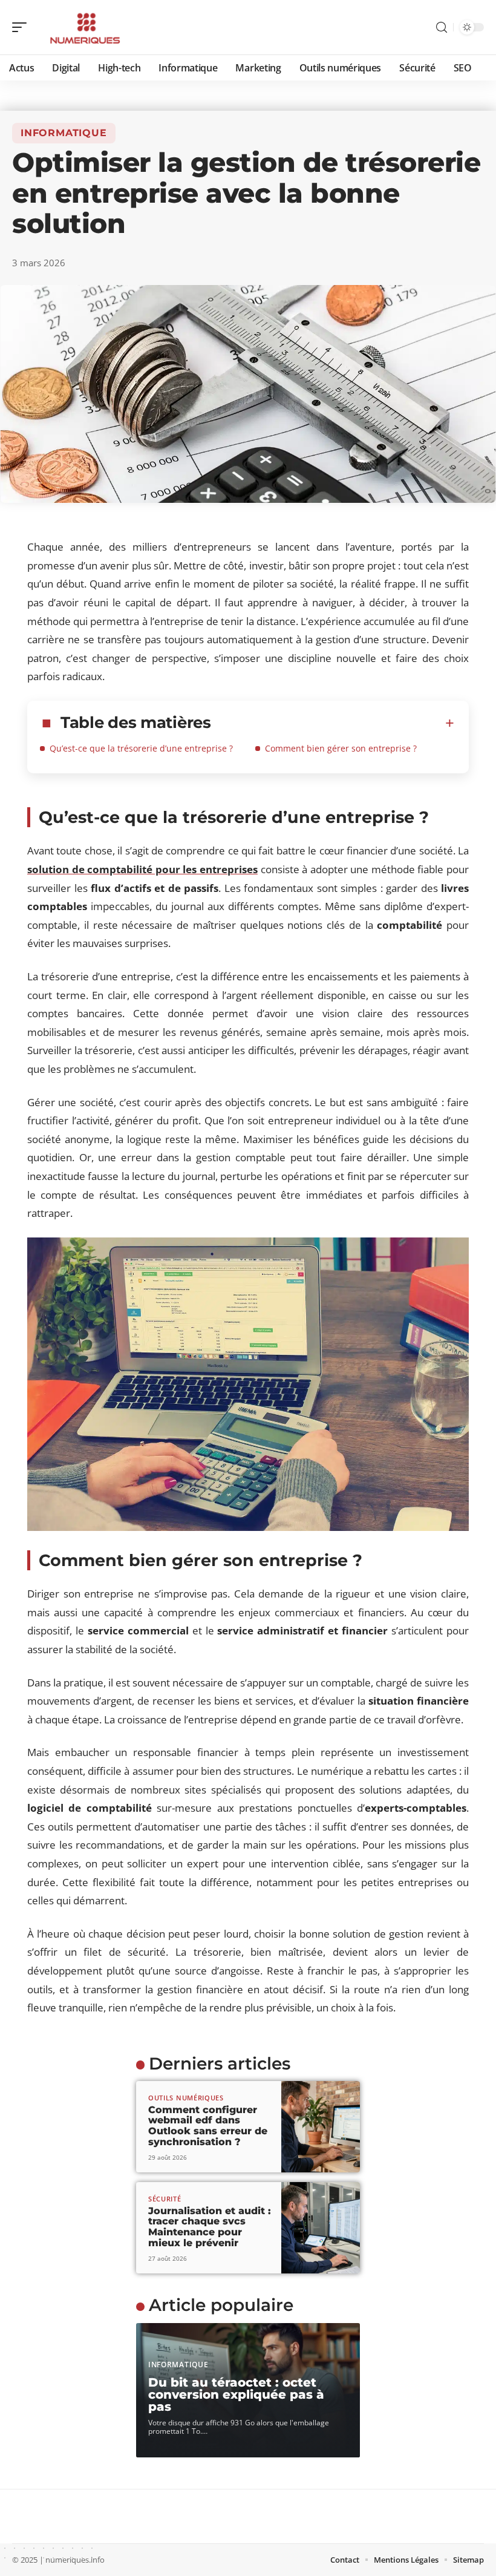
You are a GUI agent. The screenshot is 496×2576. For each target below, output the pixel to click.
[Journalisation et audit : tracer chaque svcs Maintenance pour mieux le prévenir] (321, 2228)
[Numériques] (87, 27)
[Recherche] (442, 28)
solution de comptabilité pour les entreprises (142, 869)
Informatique (64, 133)
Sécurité (165, 2199)
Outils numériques (186, 2098)
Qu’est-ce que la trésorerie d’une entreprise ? (141, 748)
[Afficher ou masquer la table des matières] (333, 723)
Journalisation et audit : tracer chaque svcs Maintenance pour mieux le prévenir (210, 2227)
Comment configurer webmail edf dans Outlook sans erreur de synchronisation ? (208, 2126)
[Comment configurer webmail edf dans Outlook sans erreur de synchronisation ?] (321, 2127)
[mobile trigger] (22, 27)
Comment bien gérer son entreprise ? (341, 748)
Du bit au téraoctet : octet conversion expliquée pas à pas (236, 2394)
